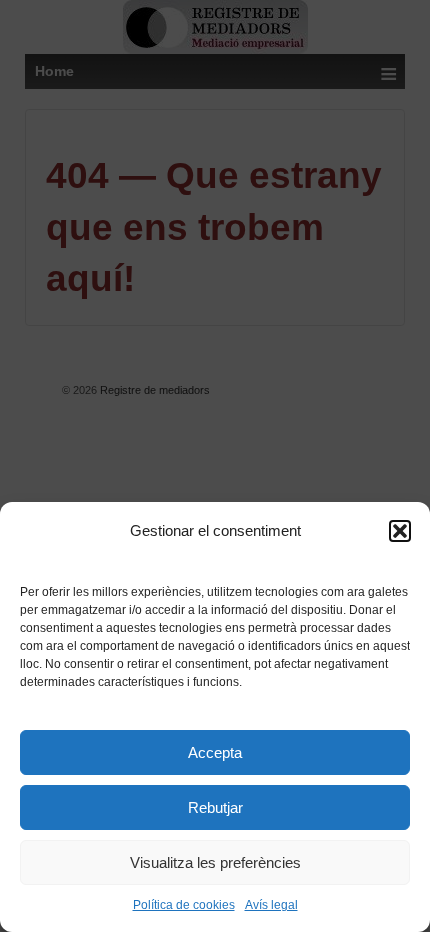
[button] (400, 531)
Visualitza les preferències (215, 862)
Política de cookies (184, 905)
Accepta (215, 752)
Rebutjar (215, 807)
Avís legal (271, 905)
